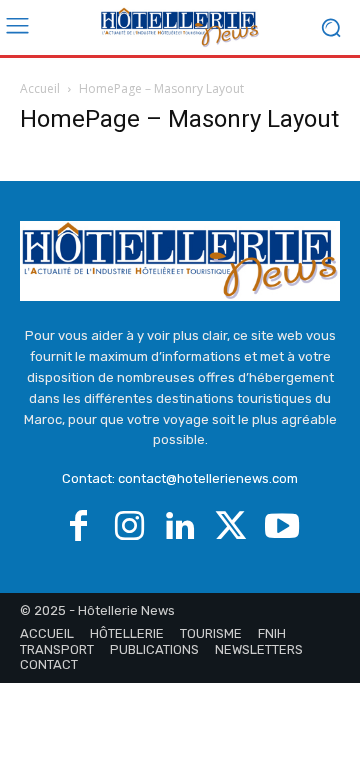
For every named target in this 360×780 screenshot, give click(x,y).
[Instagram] (129, 527)
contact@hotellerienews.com (208, 478)
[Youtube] (282, 527)
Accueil (40, 88)
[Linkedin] (180, 527)
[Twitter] (231, 527)
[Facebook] (78, 527)
